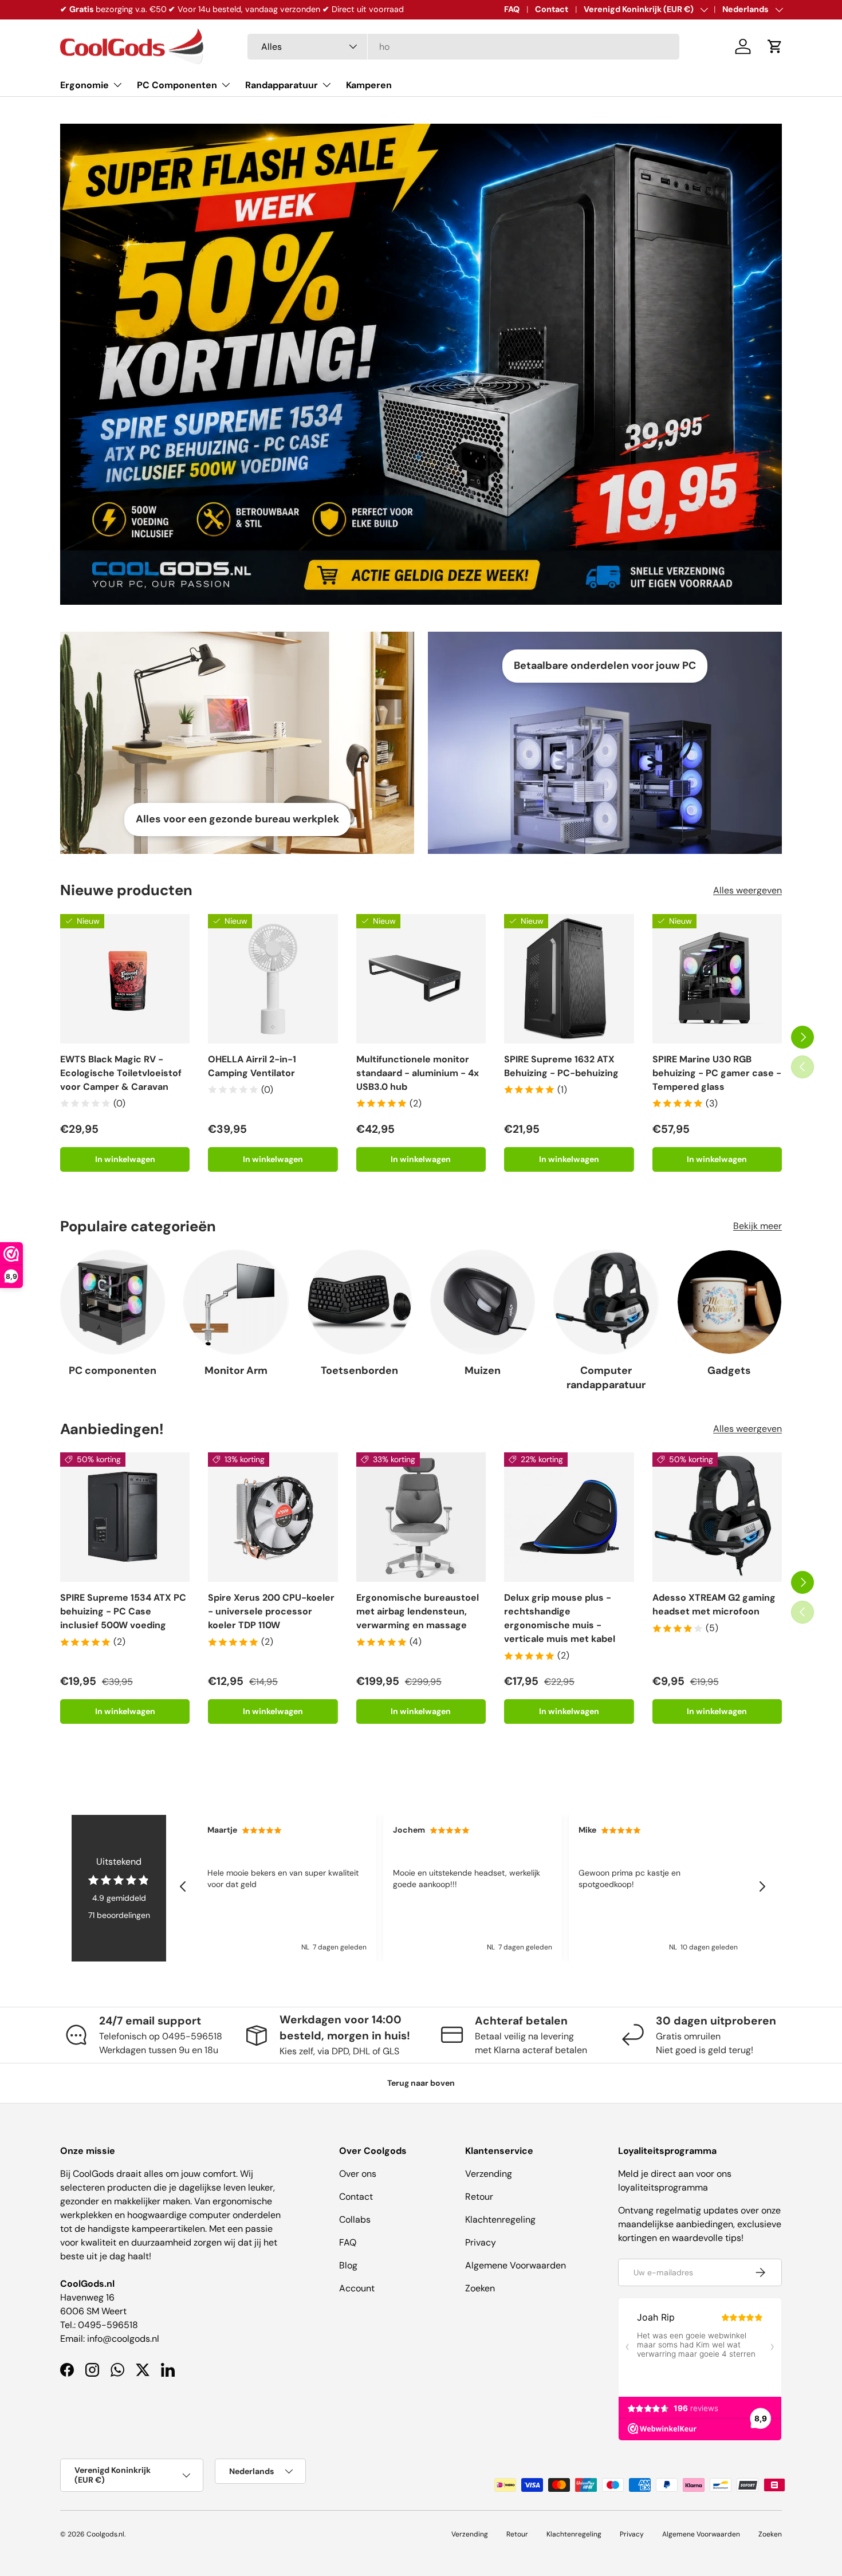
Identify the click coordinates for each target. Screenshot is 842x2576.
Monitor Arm (236, 1370)
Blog (348, 2265)
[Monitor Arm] (236, 1302)
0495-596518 (108, 2325)
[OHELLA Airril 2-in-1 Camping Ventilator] (273, 979)
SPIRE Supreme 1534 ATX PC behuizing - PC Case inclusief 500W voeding (123, 1612)
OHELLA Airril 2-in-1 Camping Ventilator (252, 1066)
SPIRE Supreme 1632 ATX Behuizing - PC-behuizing (561, 1066)
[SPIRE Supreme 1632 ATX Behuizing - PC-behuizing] (569, 979)
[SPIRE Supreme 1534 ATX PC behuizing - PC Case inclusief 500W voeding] (125, 1517)
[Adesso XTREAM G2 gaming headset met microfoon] (717, 1517)
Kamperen (369, 85)
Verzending (489, 2174)
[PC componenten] (113, 1302)
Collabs (355, 2219)
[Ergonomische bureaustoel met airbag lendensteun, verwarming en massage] (421, 1517)
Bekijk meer (758, 1226)
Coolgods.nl (105, 2534)
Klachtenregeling (500, 2219)
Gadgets (729, 1370)
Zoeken (480, 2288)
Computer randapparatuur (606, 1378)
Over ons (358, 2174)
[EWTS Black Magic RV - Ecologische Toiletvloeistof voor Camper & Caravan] (125, 979)
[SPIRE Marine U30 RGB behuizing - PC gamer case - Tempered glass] (717, 979)
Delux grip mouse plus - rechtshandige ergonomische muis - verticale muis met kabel (560, 1619)
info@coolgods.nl (123, 2339)
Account (357, 2288)
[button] (775, 46)
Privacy (481, 2242)
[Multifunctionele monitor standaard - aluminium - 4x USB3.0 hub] (421, 979)
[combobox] (463, 47)
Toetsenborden (359, 1370)
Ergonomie (84, 85)
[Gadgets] (729, 1302)
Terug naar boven (421, 2083)
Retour (479, 2197)
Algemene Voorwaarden (516, 2265)
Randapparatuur (282, 85)
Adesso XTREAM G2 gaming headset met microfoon (714, 1605)
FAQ (512, 9)
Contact (552, 9)
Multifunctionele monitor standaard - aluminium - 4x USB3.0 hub (418, 1073)
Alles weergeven (747, 890)
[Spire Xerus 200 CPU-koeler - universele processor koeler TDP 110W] (273, 1517)
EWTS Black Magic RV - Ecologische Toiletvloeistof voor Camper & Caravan (121, 1073)
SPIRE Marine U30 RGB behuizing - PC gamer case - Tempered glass (717, 1073)
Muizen (483, 1370)
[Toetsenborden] (359, 1302)
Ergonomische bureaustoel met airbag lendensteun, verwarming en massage (418, 1612)
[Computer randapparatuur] (606, 1302)
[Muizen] (483, 1302)
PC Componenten (177, 85)
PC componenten (113, 1370)
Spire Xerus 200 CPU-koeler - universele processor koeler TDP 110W (271, 1612)
